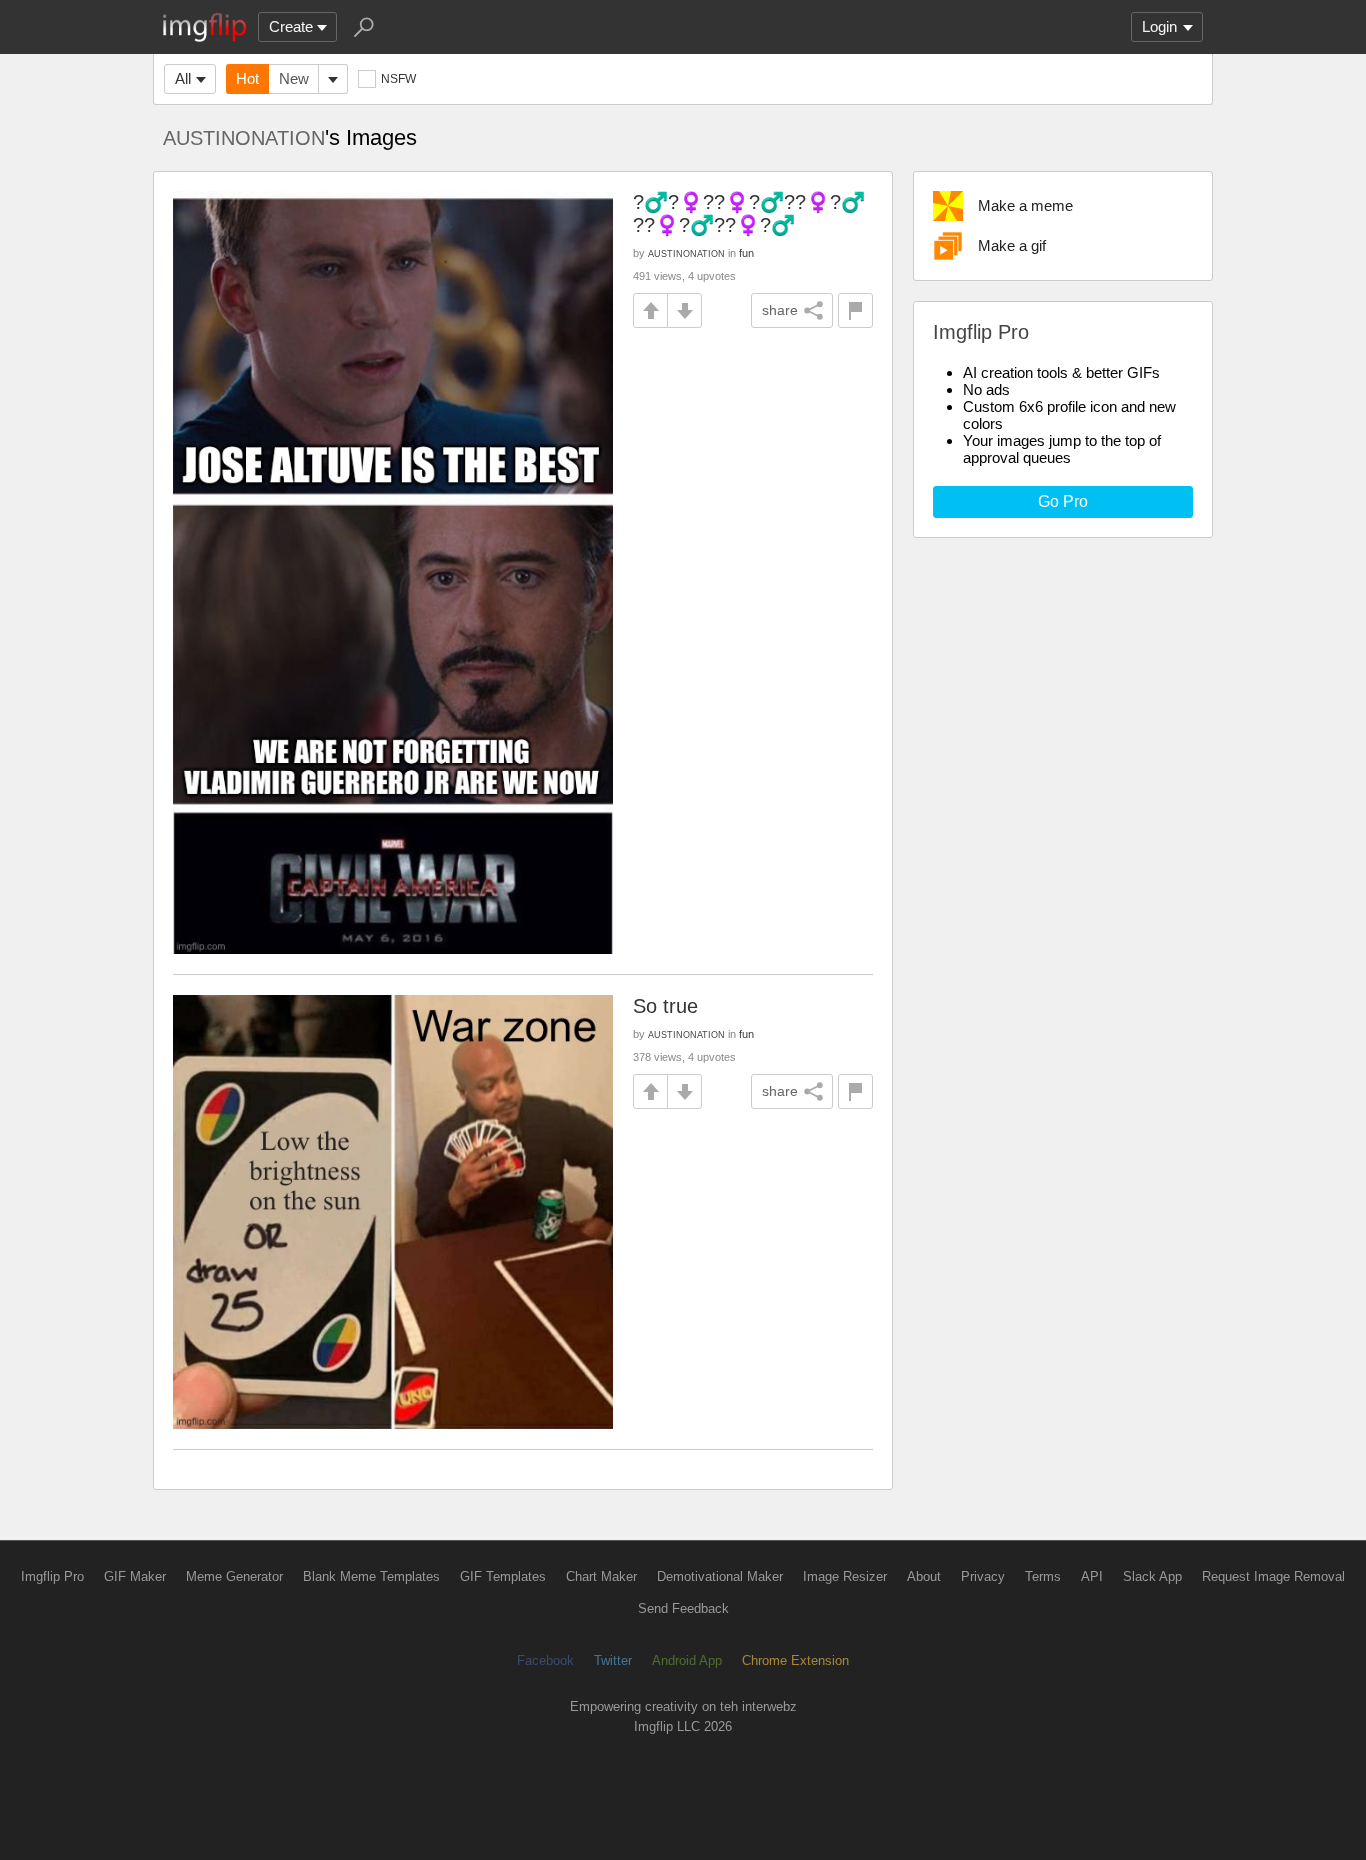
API (1092, 1576)
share (780, 310)
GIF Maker (135, 1576)
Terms (1043, 1576)
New (294, 78)
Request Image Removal (1273, 1576)
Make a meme (1025, 205)
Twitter (613, 1660)
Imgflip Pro (52, 1576)
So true (665, 1006)
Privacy (983, 1576)
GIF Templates (503, 1576)
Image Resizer (845, 1576)
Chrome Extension (795, 1660)
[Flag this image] (855, 310)
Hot (247, 78)
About (924, 1576)
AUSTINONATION (244, 138)
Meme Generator (234, 1576)
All (183, 78)
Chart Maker (601, 1576)
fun (746, 253)
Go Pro (1063, 501)
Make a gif (1012, 245)
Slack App (1152, 1576)
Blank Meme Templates (371, 1576)
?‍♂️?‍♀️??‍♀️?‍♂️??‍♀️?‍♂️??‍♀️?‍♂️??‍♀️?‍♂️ (749, 213)
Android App (687, 1660)
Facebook (545, 1660)
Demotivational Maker (720, 1576)
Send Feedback (683, 1608)
